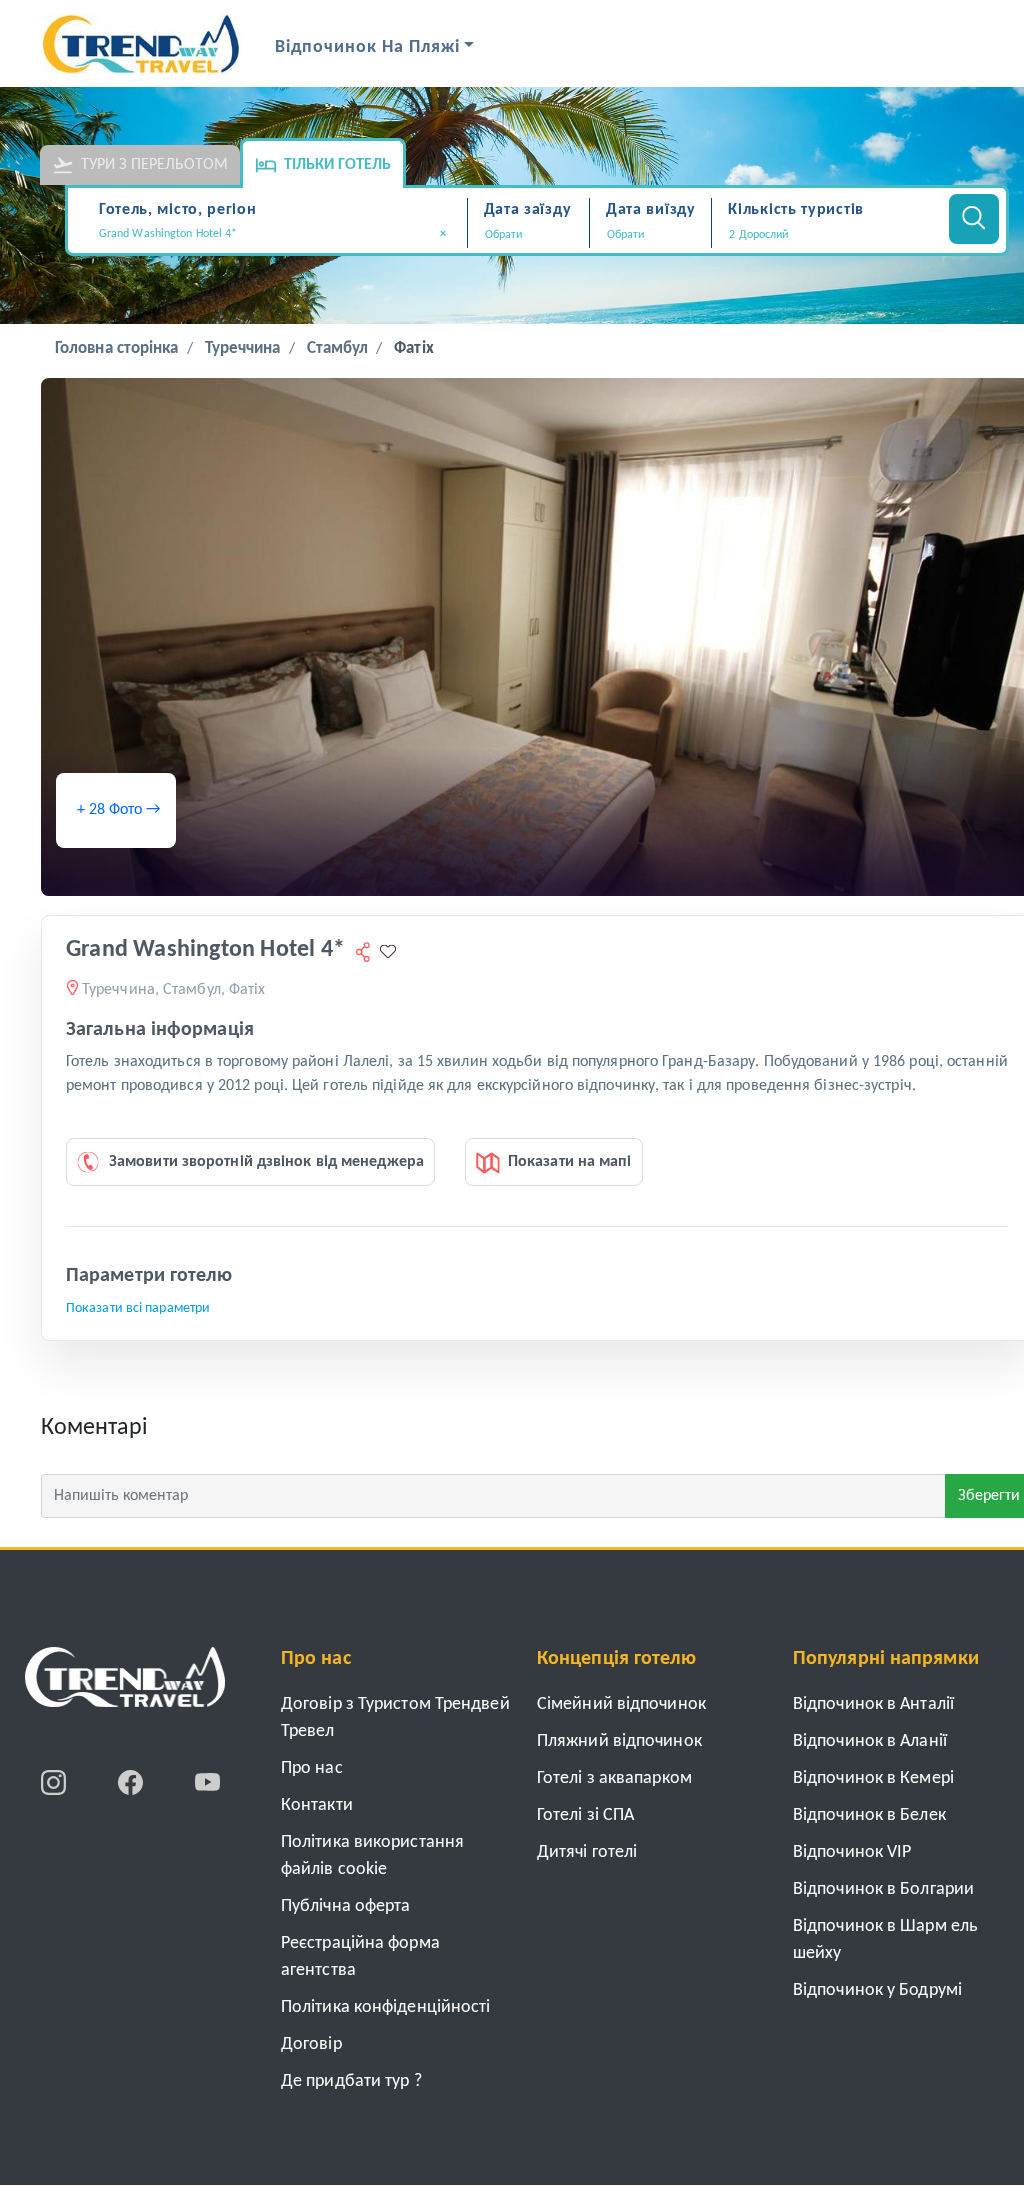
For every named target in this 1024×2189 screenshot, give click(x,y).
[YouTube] (207, 1782)
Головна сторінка (117, 348)
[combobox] (280, 236)
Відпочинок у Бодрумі (877, 1990)
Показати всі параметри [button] (138, 1308)
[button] (827, 235)
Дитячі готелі (587, 1852)
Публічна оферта (346, 1906)
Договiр (311, 2044)
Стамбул (338, 348)
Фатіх (414, 348)
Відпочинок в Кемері (873, 1778)
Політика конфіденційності (386, 2007)
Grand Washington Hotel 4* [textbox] (273, 234)
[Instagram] (55, 1782)
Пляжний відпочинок (619, 1741)
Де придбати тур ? (351, 2081)
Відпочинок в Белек (869, 1815)
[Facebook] (132, 1782)
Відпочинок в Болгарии (883, 1889)
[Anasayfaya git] (125, 1684)
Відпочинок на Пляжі (367, 47)
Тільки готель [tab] (337, 165)
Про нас (312, 1768)
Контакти (317, 1805)
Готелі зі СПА (585, 1815)
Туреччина (243, 348)
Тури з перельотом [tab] (154, 165)
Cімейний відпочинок (621, 1704)
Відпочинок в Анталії (873, 1704)
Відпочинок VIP (852, 1852)
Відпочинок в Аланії (870, 1741)
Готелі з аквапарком (614, 1778)
